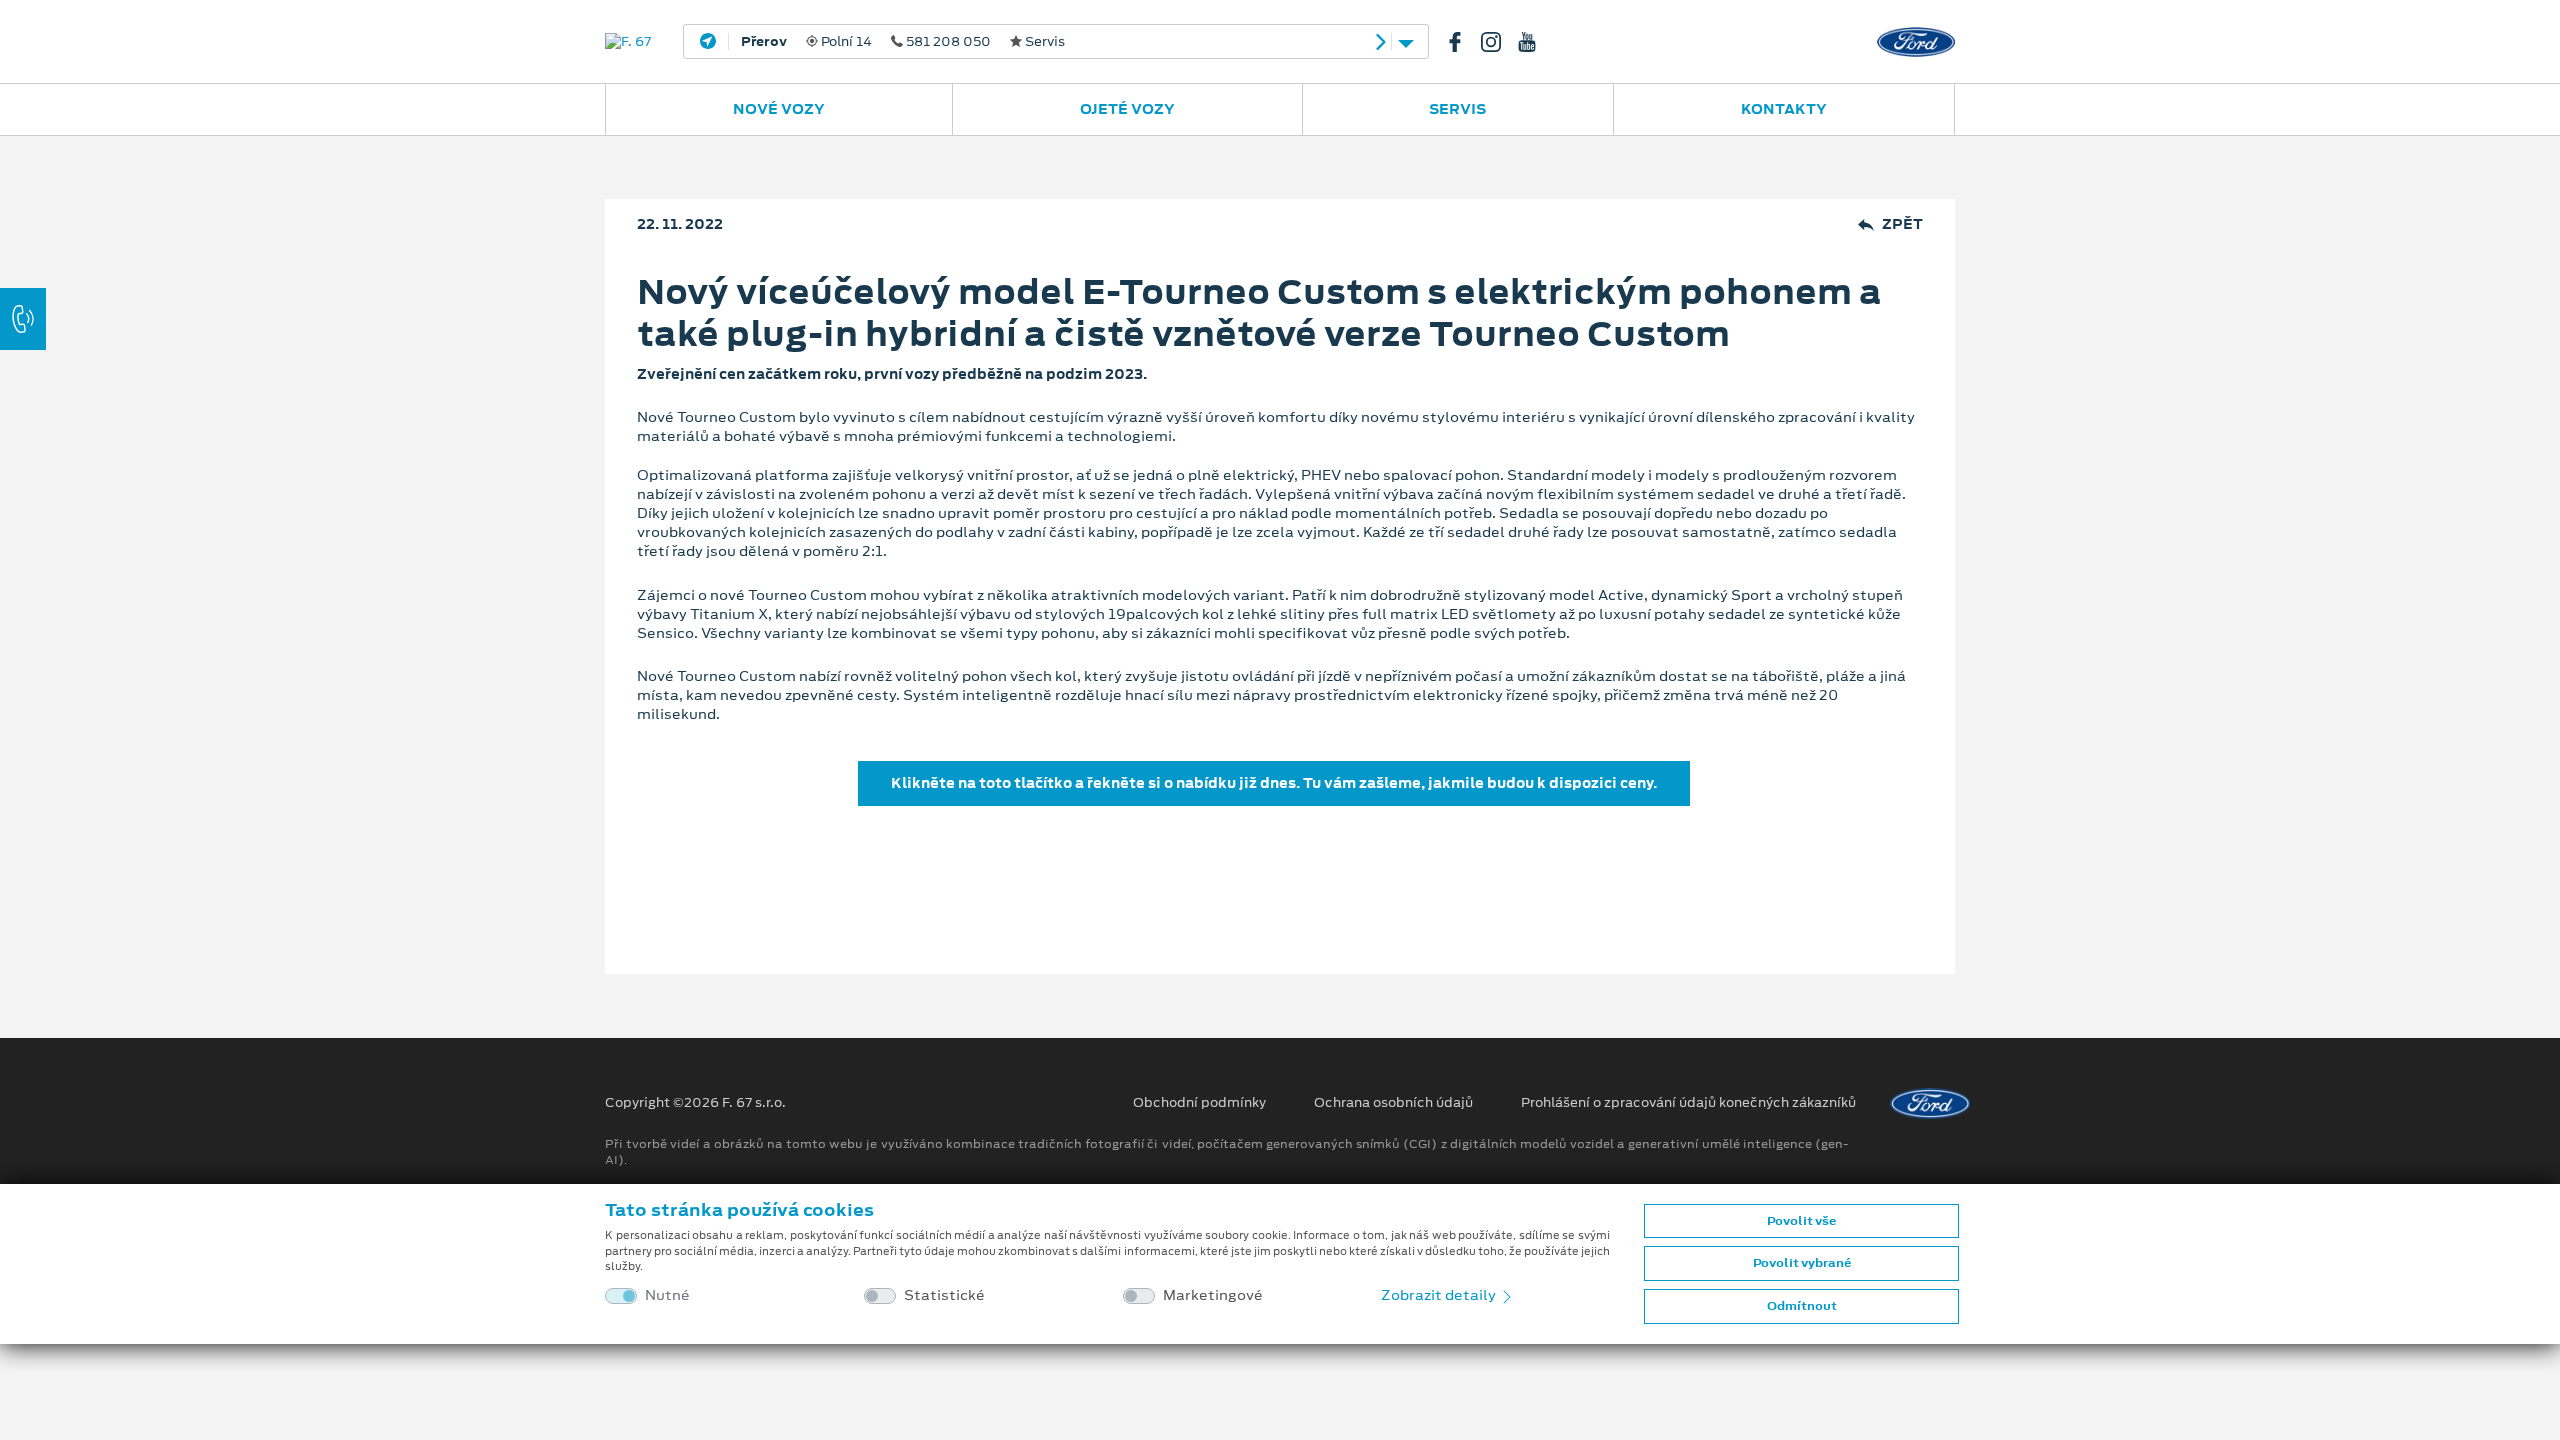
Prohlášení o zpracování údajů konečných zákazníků (1688, 1103)
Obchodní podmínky (1199, 1103)
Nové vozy (779, 109)
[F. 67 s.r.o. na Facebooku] (1463, 42)
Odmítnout (1802, 1306)
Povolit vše (1801, 1221)
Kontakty (1784, 109)
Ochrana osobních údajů (1393, 1103)
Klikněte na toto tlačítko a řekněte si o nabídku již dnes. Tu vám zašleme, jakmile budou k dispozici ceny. (1274, 783)
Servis (1457, 109)
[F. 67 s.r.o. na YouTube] (1535, 42)
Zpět (1902, 224)
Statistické (944, 1295)
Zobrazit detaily (1440, 1295)
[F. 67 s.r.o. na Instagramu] (1499, 42)
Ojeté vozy (1127, 109)
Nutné (667, 1295)
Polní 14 (903, 42)
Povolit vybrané (1802, 1263)
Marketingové (1213, 1295)
